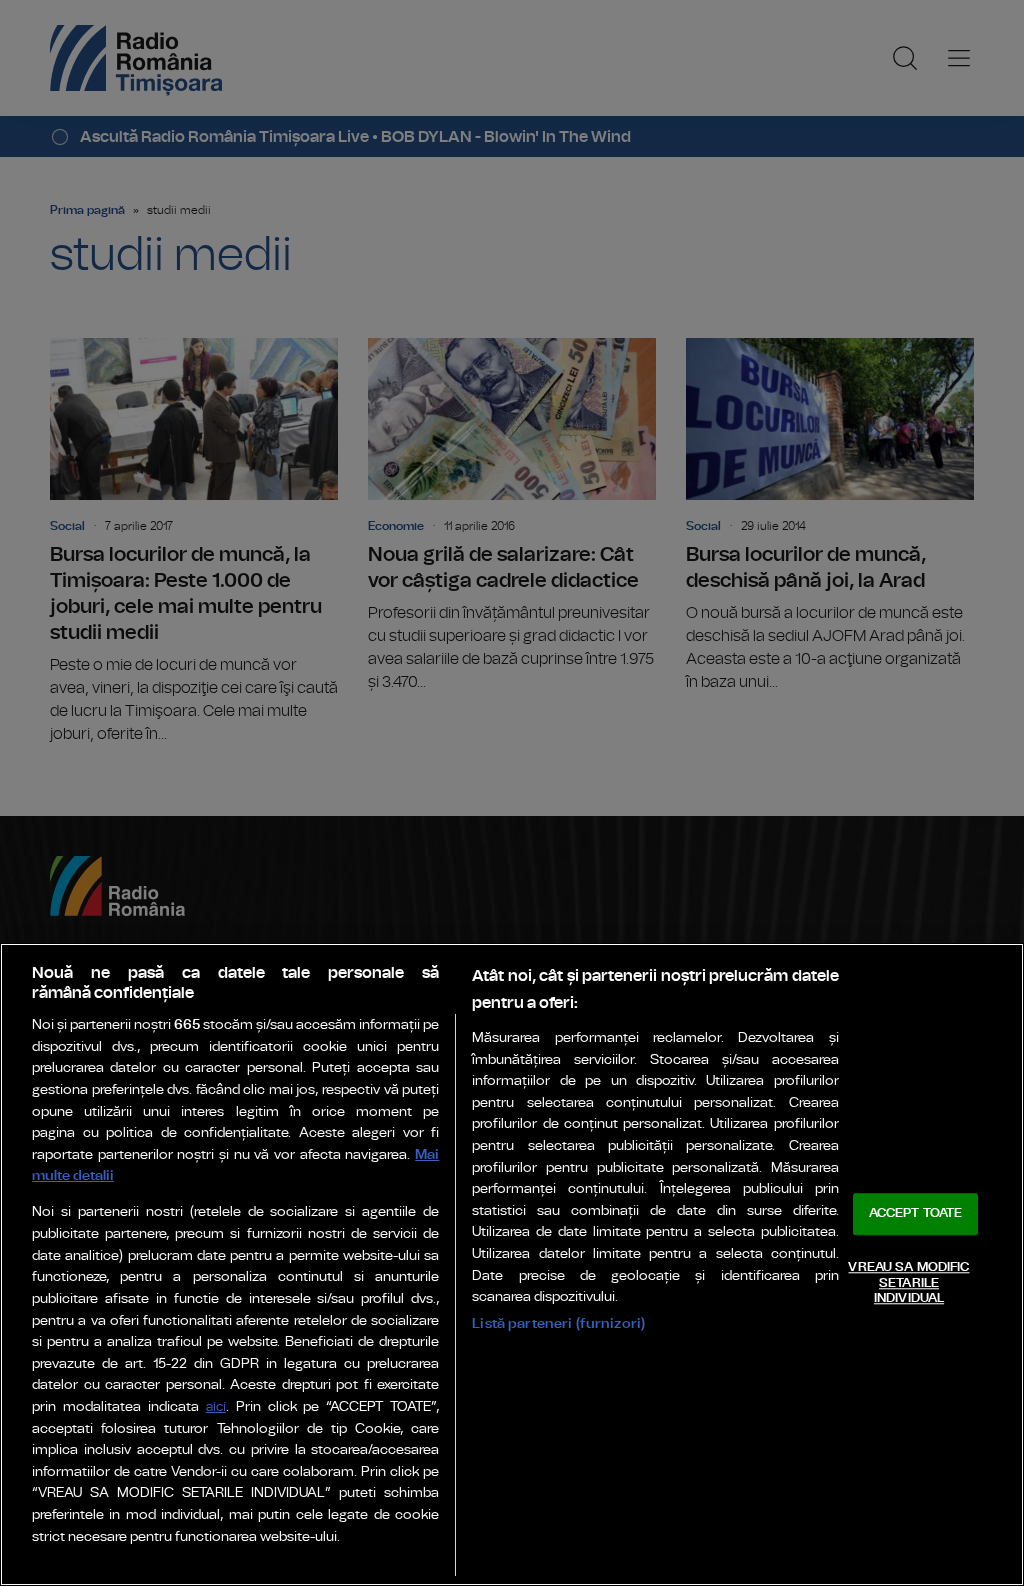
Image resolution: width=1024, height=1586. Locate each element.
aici (216, 1407)
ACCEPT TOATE (916, 1214)
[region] (512, 1264)
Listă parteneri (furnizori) (558, 1323)
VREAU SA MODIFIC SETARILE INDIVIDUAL (908, 1283)
